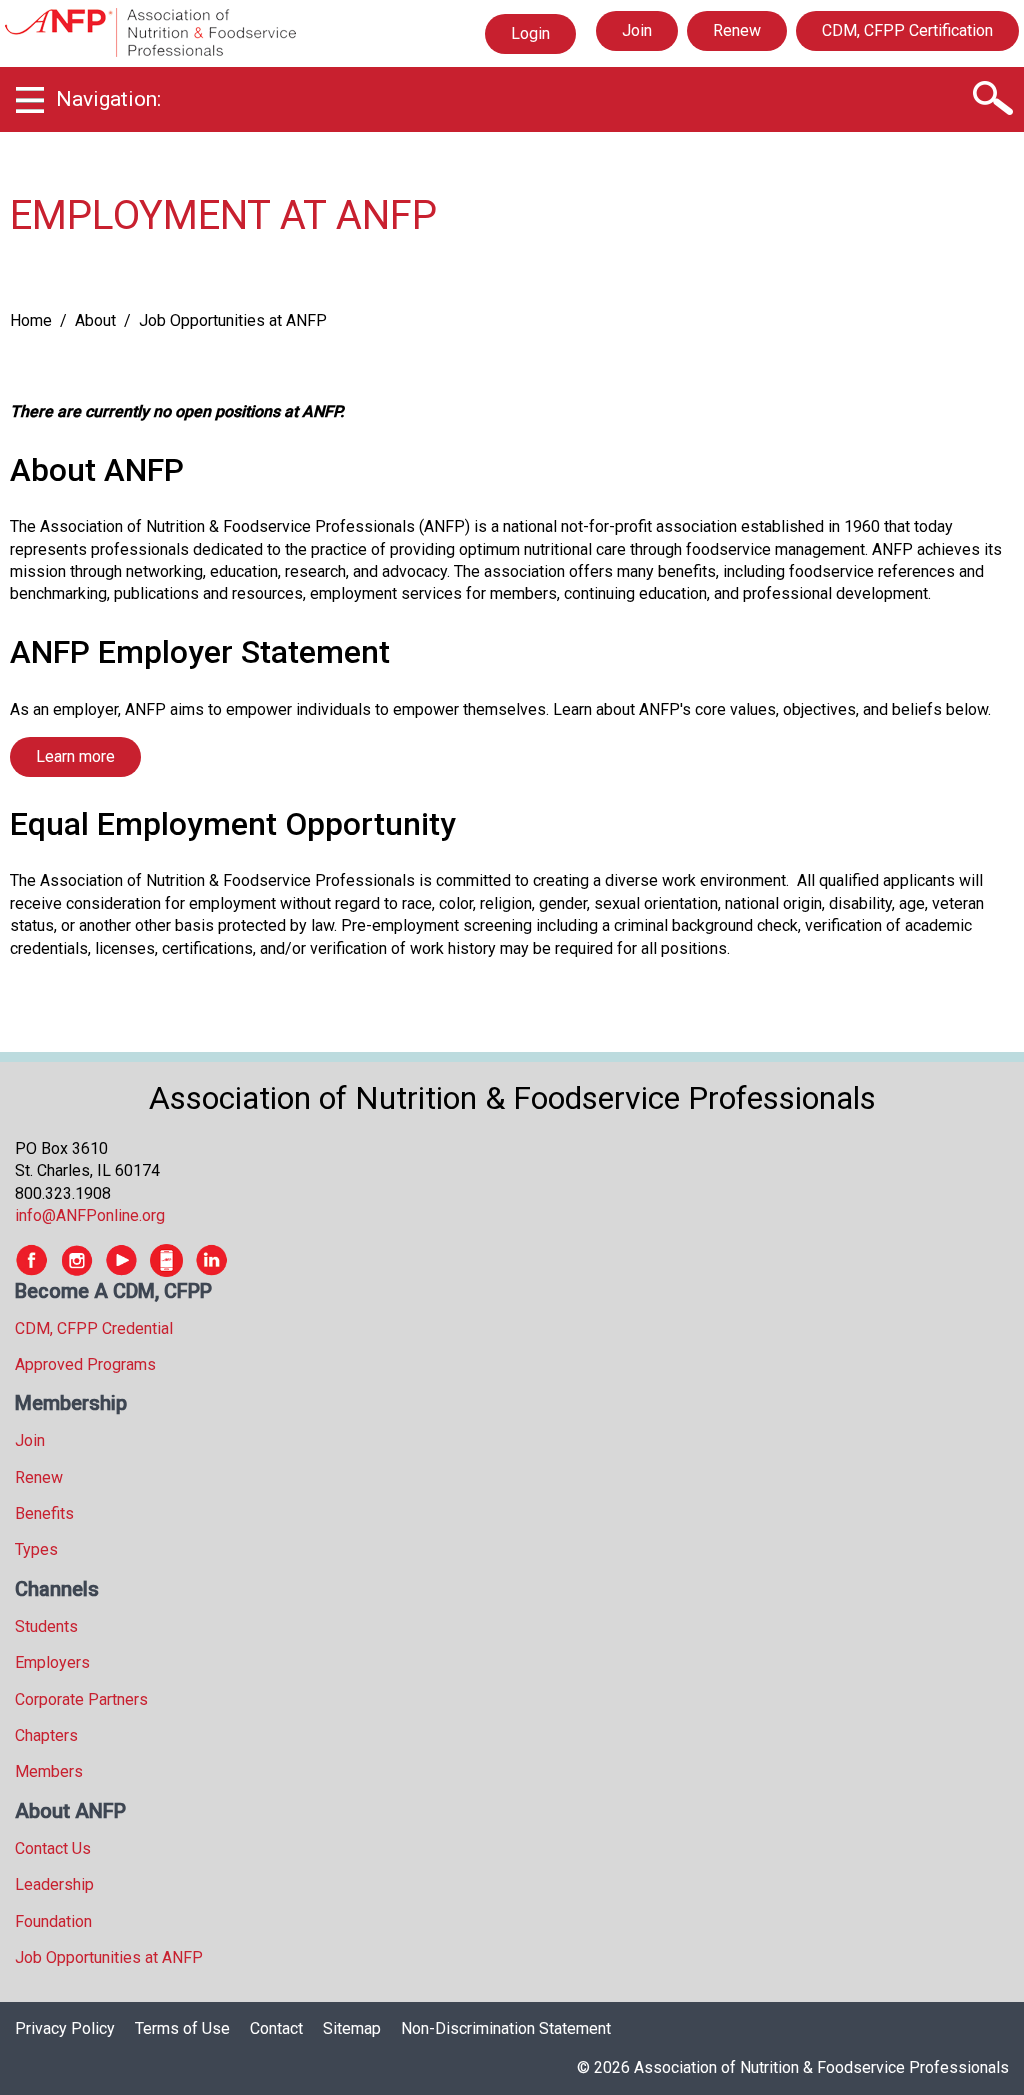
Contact (276, 2028)
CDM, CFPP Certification (907, 30)
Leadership (54, 1884)
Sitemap (352, 2028)
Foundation (53, 1921)
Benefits (44, 1513)
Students (46, 1626)
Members (49, 1771)
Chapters (46, 1735)
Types (36, 1549)
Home (31, 320)
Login (530, 38)
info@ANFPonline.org (90, 1215)
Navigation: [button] (108, 99)
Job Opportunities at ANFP (109, 1957)
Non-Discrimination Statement (506, 2028)
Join (637, 30)
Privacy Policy (65, 2028)
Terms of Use (182, 2028)
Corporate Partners (81, 1699)
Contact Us (53, 1848)
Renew (737, 30)
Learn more (75, 756)
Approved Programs (85, 1364)
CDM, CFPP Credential (94, 1328)
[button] (991, 99)
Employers (52, 1662)
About (95, 320)
